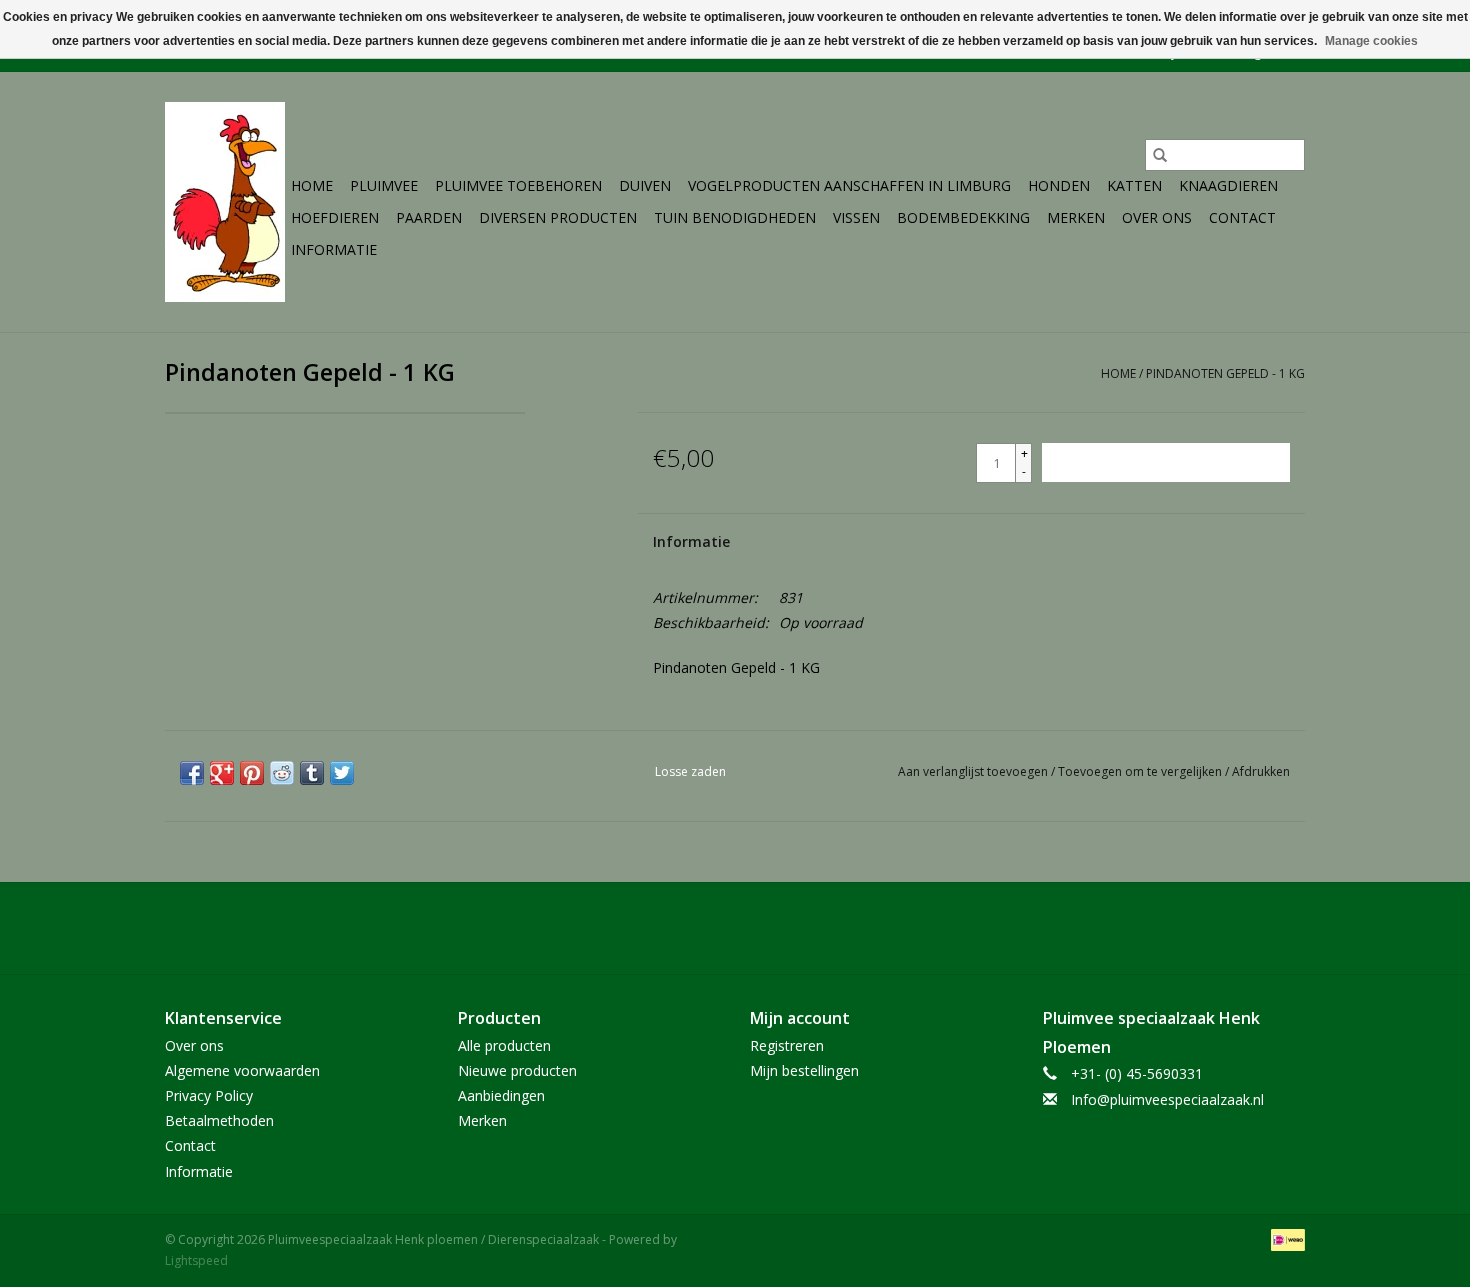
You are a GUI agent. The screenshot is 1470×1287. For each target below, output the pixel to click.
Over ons (1157, 217)
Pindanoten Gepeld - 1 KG (1225, 373)
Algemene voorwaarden (242, 1070)
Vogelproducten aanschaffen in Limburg (849, 185)
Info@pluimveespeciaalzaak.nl (1167, 1099)
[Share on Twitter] (342, 773)
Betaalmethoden (219, 1120)
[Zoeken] (1160, 155)
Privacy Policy (209, 1095)
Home (312, 185)
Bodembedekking (963, 217)
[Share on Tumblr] (312, 773)
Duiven (645, 185)
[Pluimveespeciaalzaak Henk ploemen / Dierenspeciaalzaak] (225, 202)
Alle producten (504, 1045)
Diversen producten (558, 217)
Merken (1076, 217)
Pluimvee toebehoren (518, 185)
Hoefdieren (335, 217)
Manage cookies (1371, 41)
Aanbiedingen (501, 1095)
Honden (1059, 185)
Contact (1242, 217)
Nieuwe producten (517, 1070)
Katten (1134, 185)
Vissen (856, 217)
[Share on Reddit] (282, 773)
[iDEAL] (1284, 1238)
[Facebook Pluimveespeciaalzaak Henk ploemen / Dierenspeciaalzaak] (735, 928)
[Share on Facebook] (192, 773)
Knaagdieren (1228, 185)
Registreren (787, 1045)
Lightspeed (196, 1260)
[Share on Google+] (222, 773)
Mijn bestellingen (804, 1070)
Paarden (429, 217)
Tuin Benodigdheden (735, 217)
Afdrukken (1261, 771)
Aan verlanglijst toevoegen (974, 771)
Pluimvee (384, 185)
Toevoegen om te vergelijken (1141, 771)
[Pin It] (252, 773)
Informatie (334, 249)
